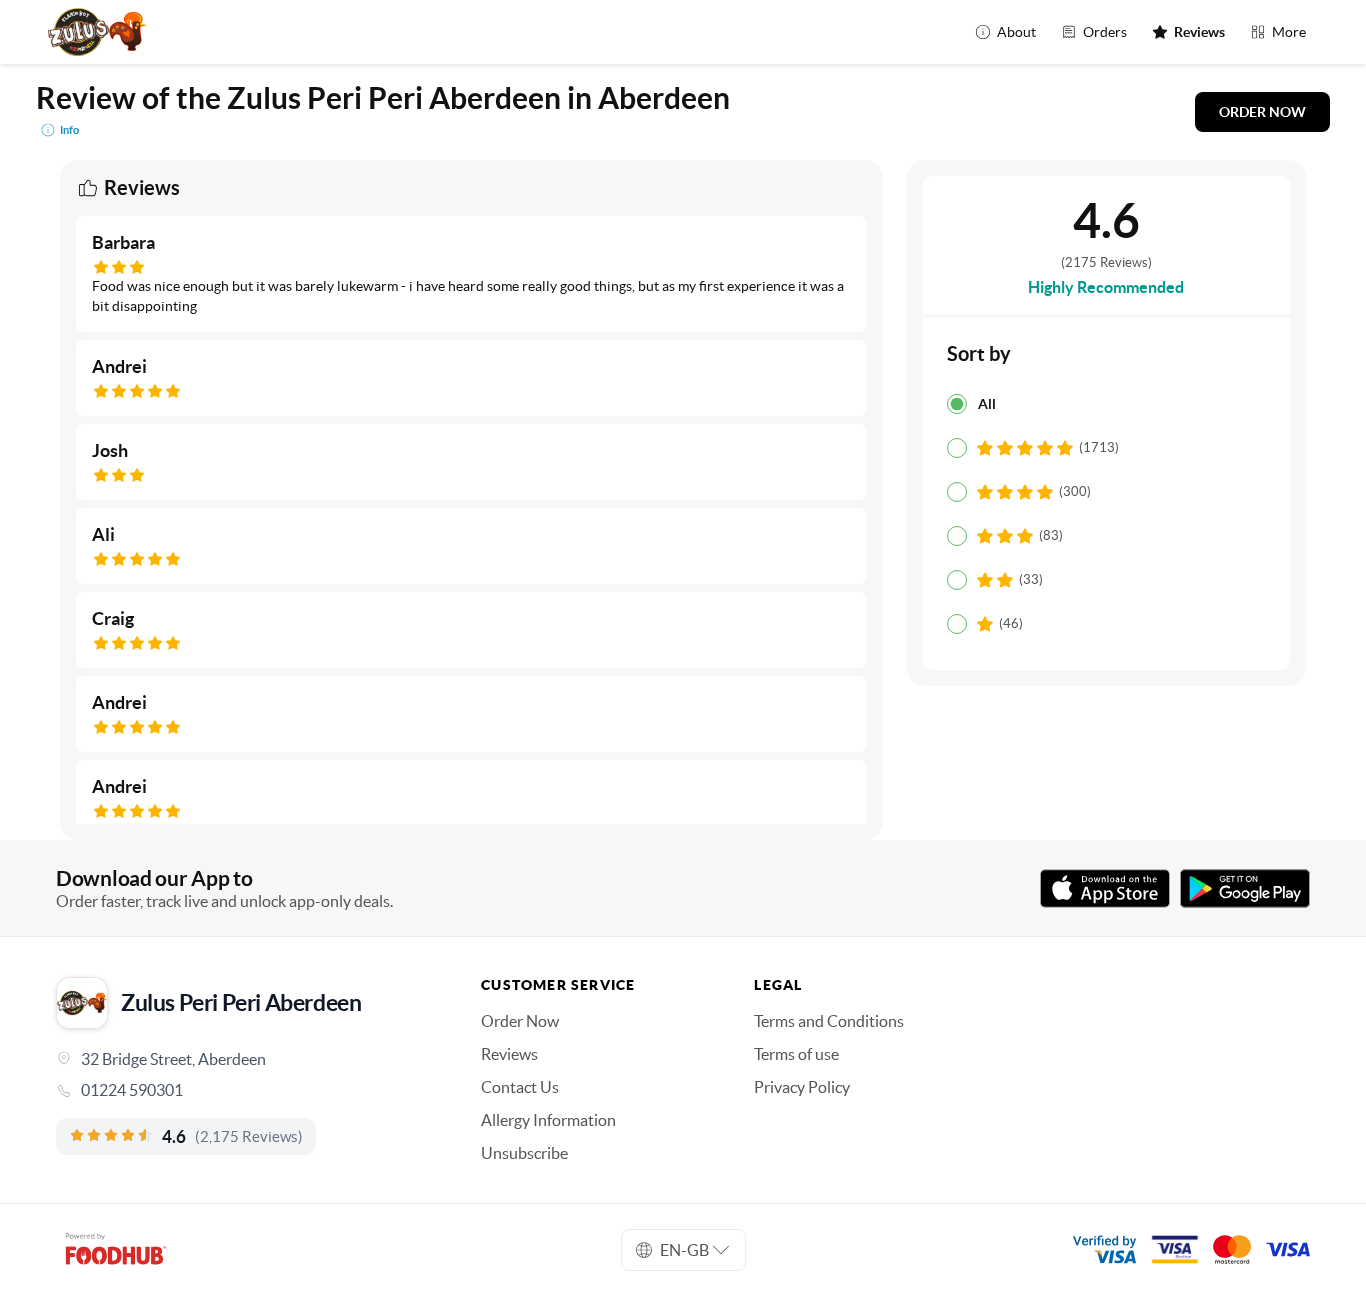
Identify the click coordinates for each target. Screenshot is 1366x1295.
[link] (240, 1090)
